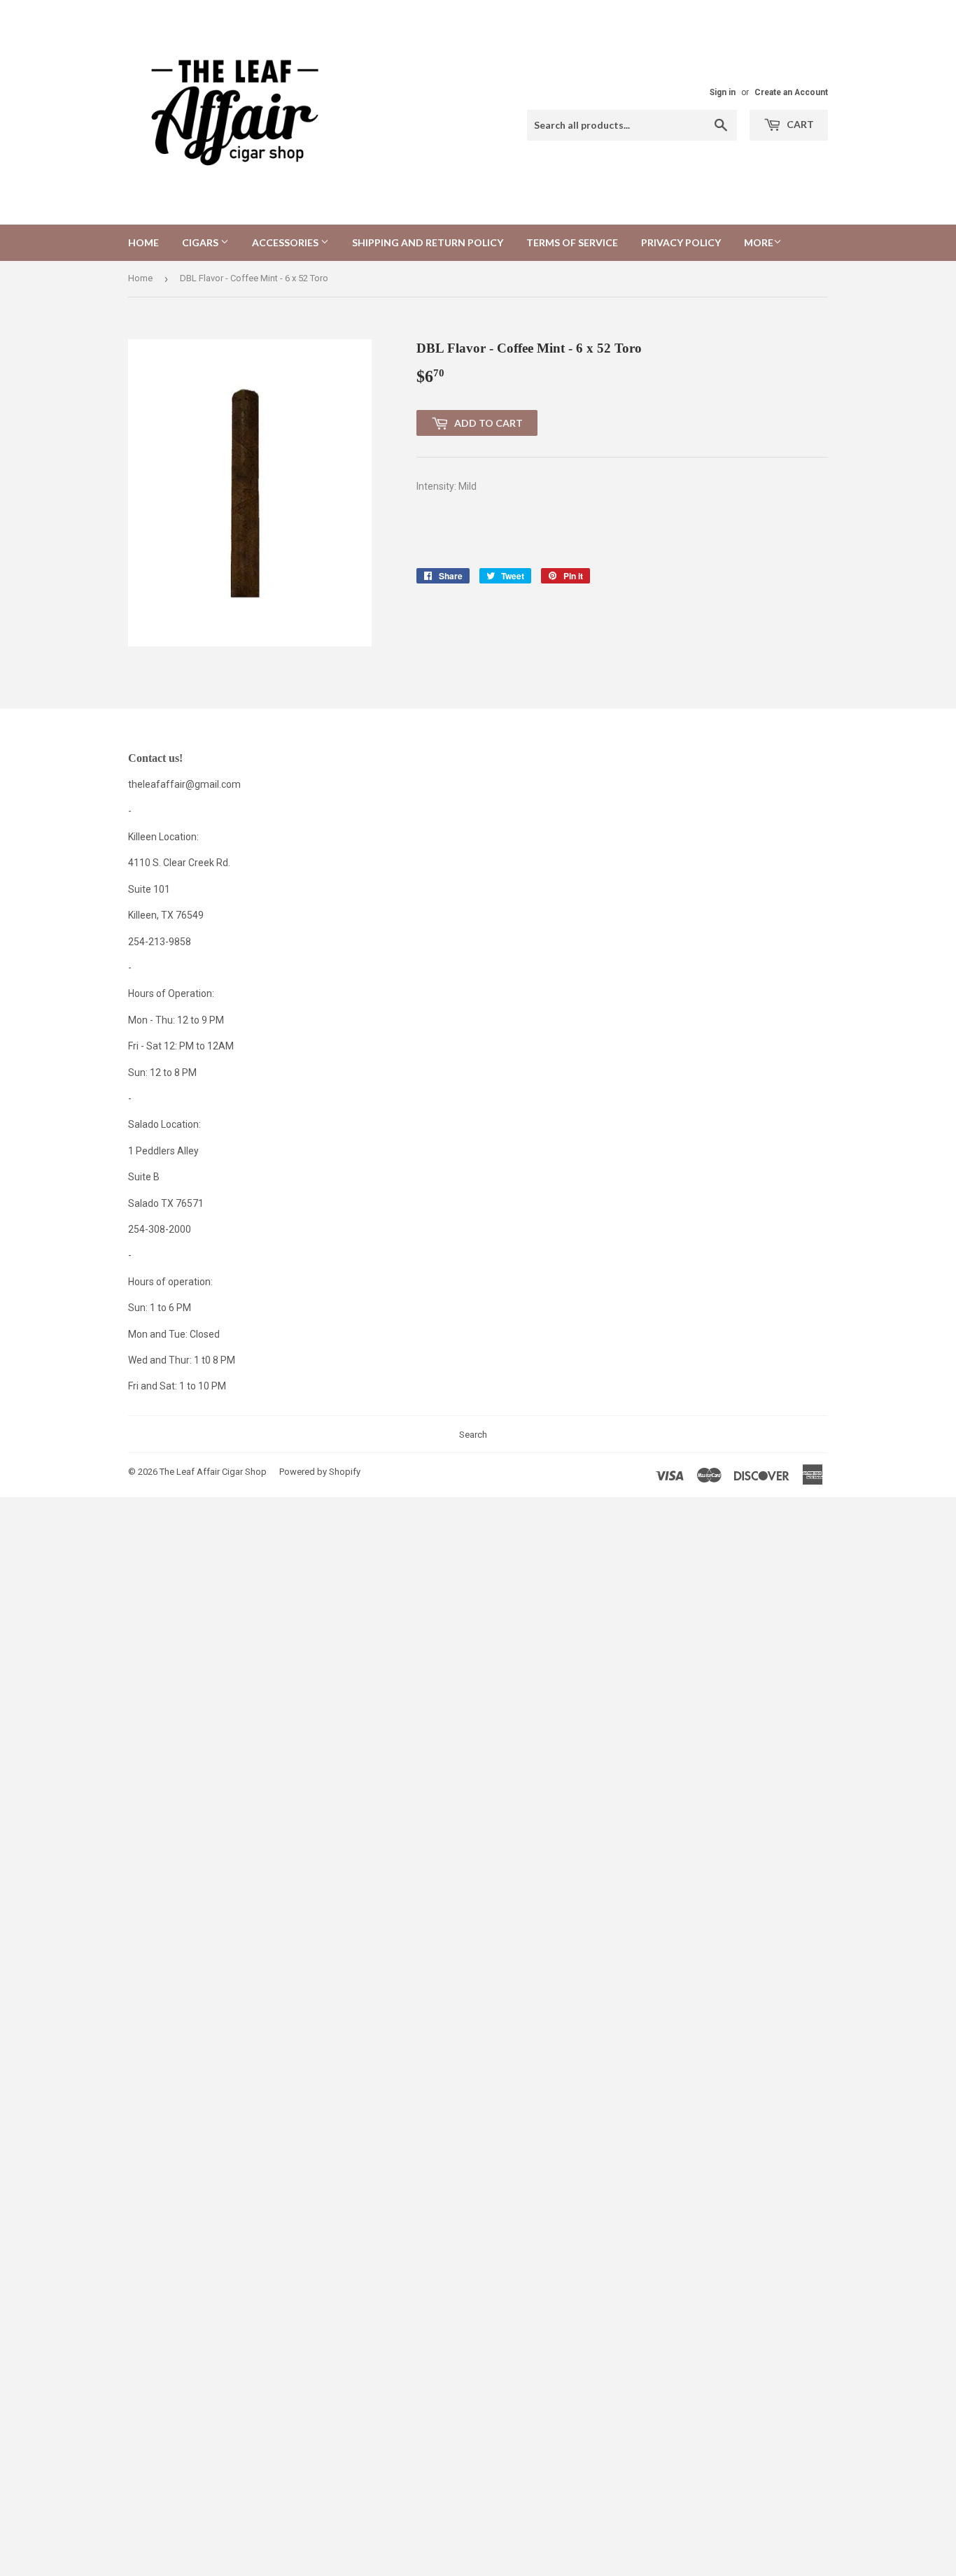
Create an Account (791, 92)
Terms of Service (572, 242)
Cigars (201, 242)
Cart (799, 124)
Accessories (286, 242)
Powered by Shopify (320, 1472)
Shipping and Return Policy (428, 242)
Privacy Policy (681, 242)
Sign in (723, 92)
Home (143, 242)
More (759, 242)
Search (473, 1435)
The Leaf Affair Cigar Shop (213, 1472)
